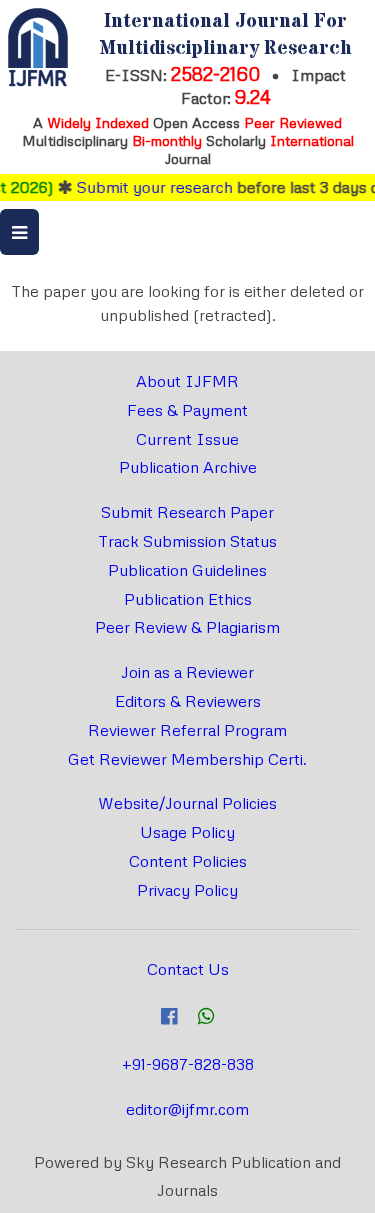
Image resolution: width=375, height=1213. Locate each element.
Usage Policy (187, 832)
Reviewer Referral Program (187, 730)
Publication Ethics (188, 599)
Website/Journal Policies (187, 803)
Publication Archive (188, 467)
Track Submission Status (187, 541)
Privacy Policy (187, 890)
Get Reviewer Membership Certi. (187, 759)
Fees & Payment (187, 410)
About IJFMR (187, 381)
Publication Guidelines (187, 570)
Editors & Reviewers (188, 701)
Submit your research (149, 187)
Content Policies (188, 861)
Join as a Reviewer (187, 672)
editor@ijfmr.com (187, 1109)
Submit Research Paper (187, 512)
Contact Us (188, 969)
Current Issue (187, 439)
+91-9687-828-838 (188, 1064)
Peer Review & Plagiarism (187, 627)
